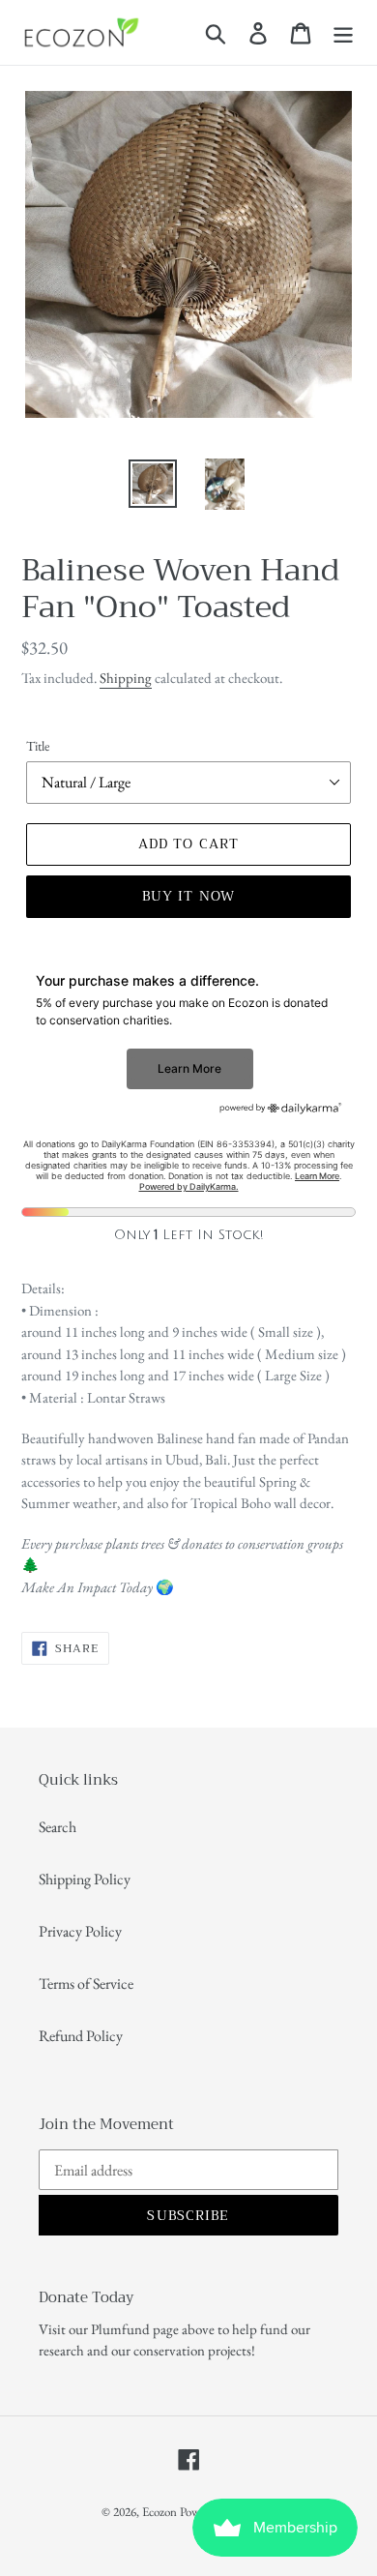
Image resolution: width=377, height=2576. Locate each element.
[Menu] (343, 32)
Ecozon (159, 2512)
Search (58, 1827)
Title (38, 746)
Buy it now (188, 896)
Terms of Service (86, 1984)
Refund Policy (81, 2036)
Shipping (126, 678)
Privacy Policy (80, 1931)
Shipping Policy (85, 1879)
